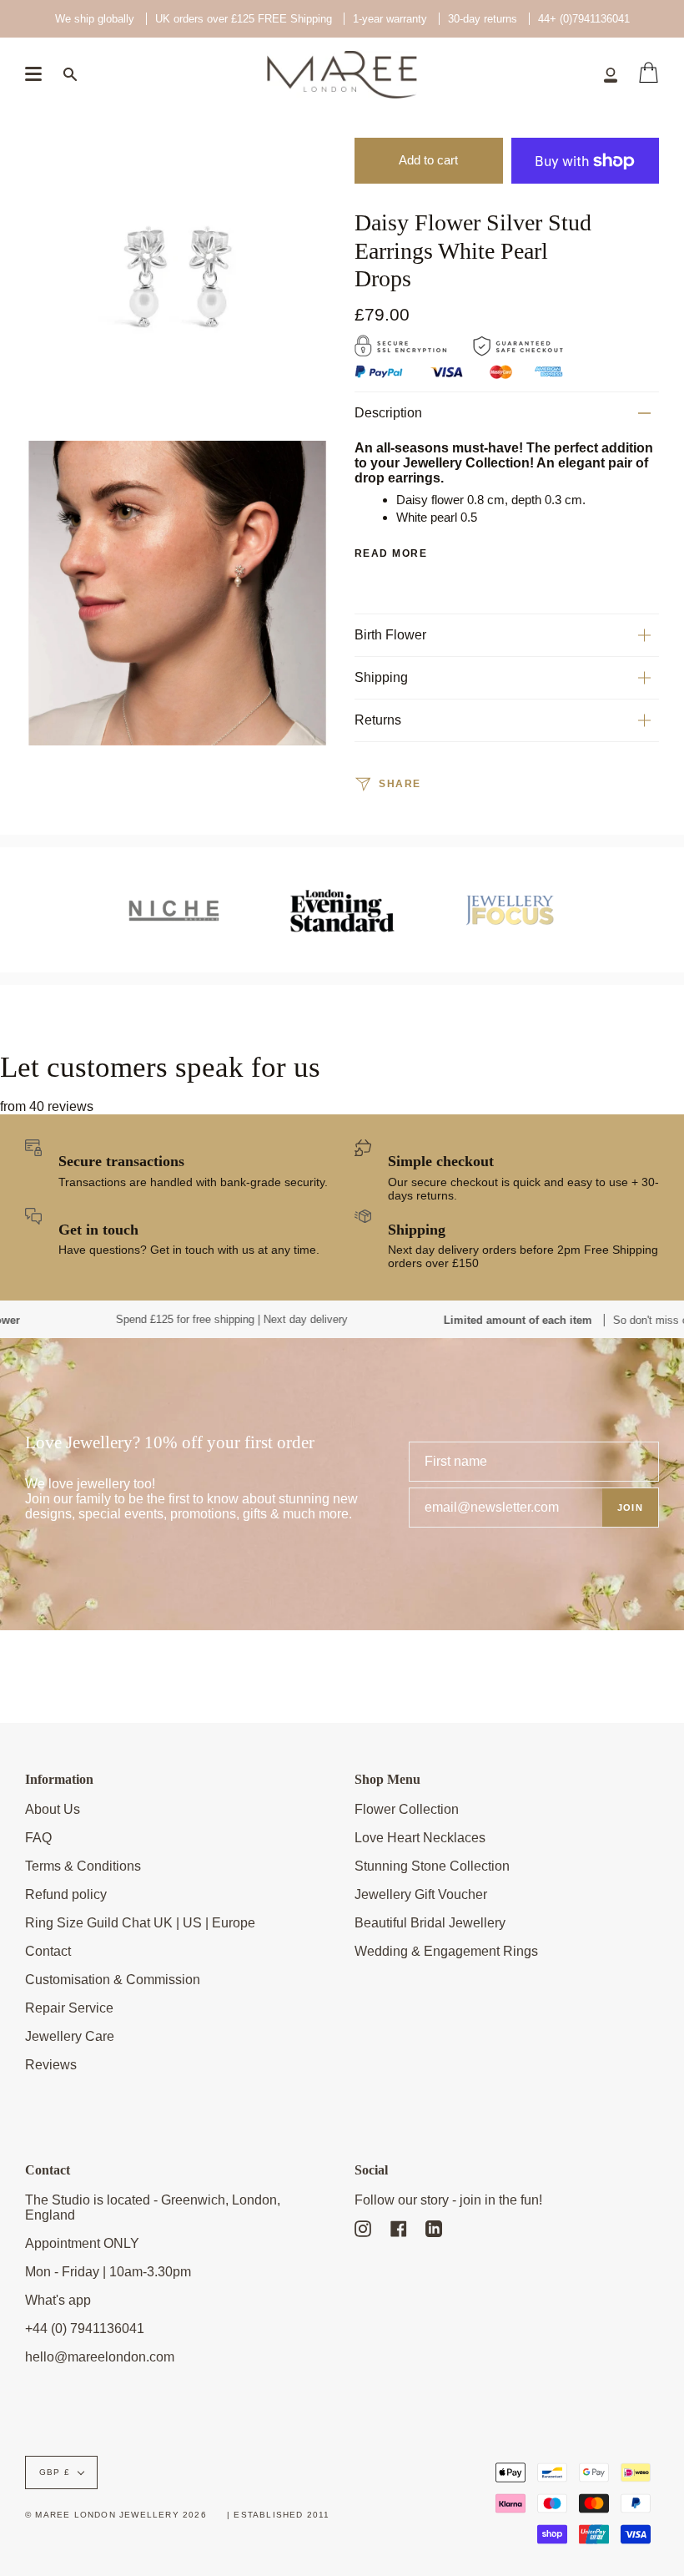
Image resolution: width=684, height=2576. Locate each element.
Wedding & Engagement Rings (446, 1951)
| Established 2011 (279, 2515)
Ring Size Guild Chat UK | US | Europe (140, 1923)
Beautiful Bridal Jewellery (430, 1923)
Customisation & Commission (113, 1980)
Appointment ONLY (82, 2243)
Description (388, 413)
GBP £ (55, 2472)
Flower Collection (407, 1809)
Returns (378, 720)
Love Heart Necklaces (420, 1838)
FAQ (38, 1838)
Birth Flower (390, 635)
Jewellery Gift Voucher (421, 1894)
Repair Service (69, 2008)
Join (630, 1508)
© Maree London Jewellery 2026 (116, 2515)
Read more (391, 553)
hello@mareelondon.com (100, 2357)
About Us (53, 1809)
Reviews (51, 2065)
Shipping (381, 677)
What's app (58, 2300)
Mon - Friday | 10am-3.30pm (108, 2272)
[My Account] (611, 74)
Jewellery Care (70, 2036)
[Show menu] (33, 74)
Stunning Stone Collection (432, 1866)
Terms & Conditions (83, 1866)
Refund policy (66, 1894)
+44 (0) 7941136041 (85, 2329)
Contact (48, 1951)
